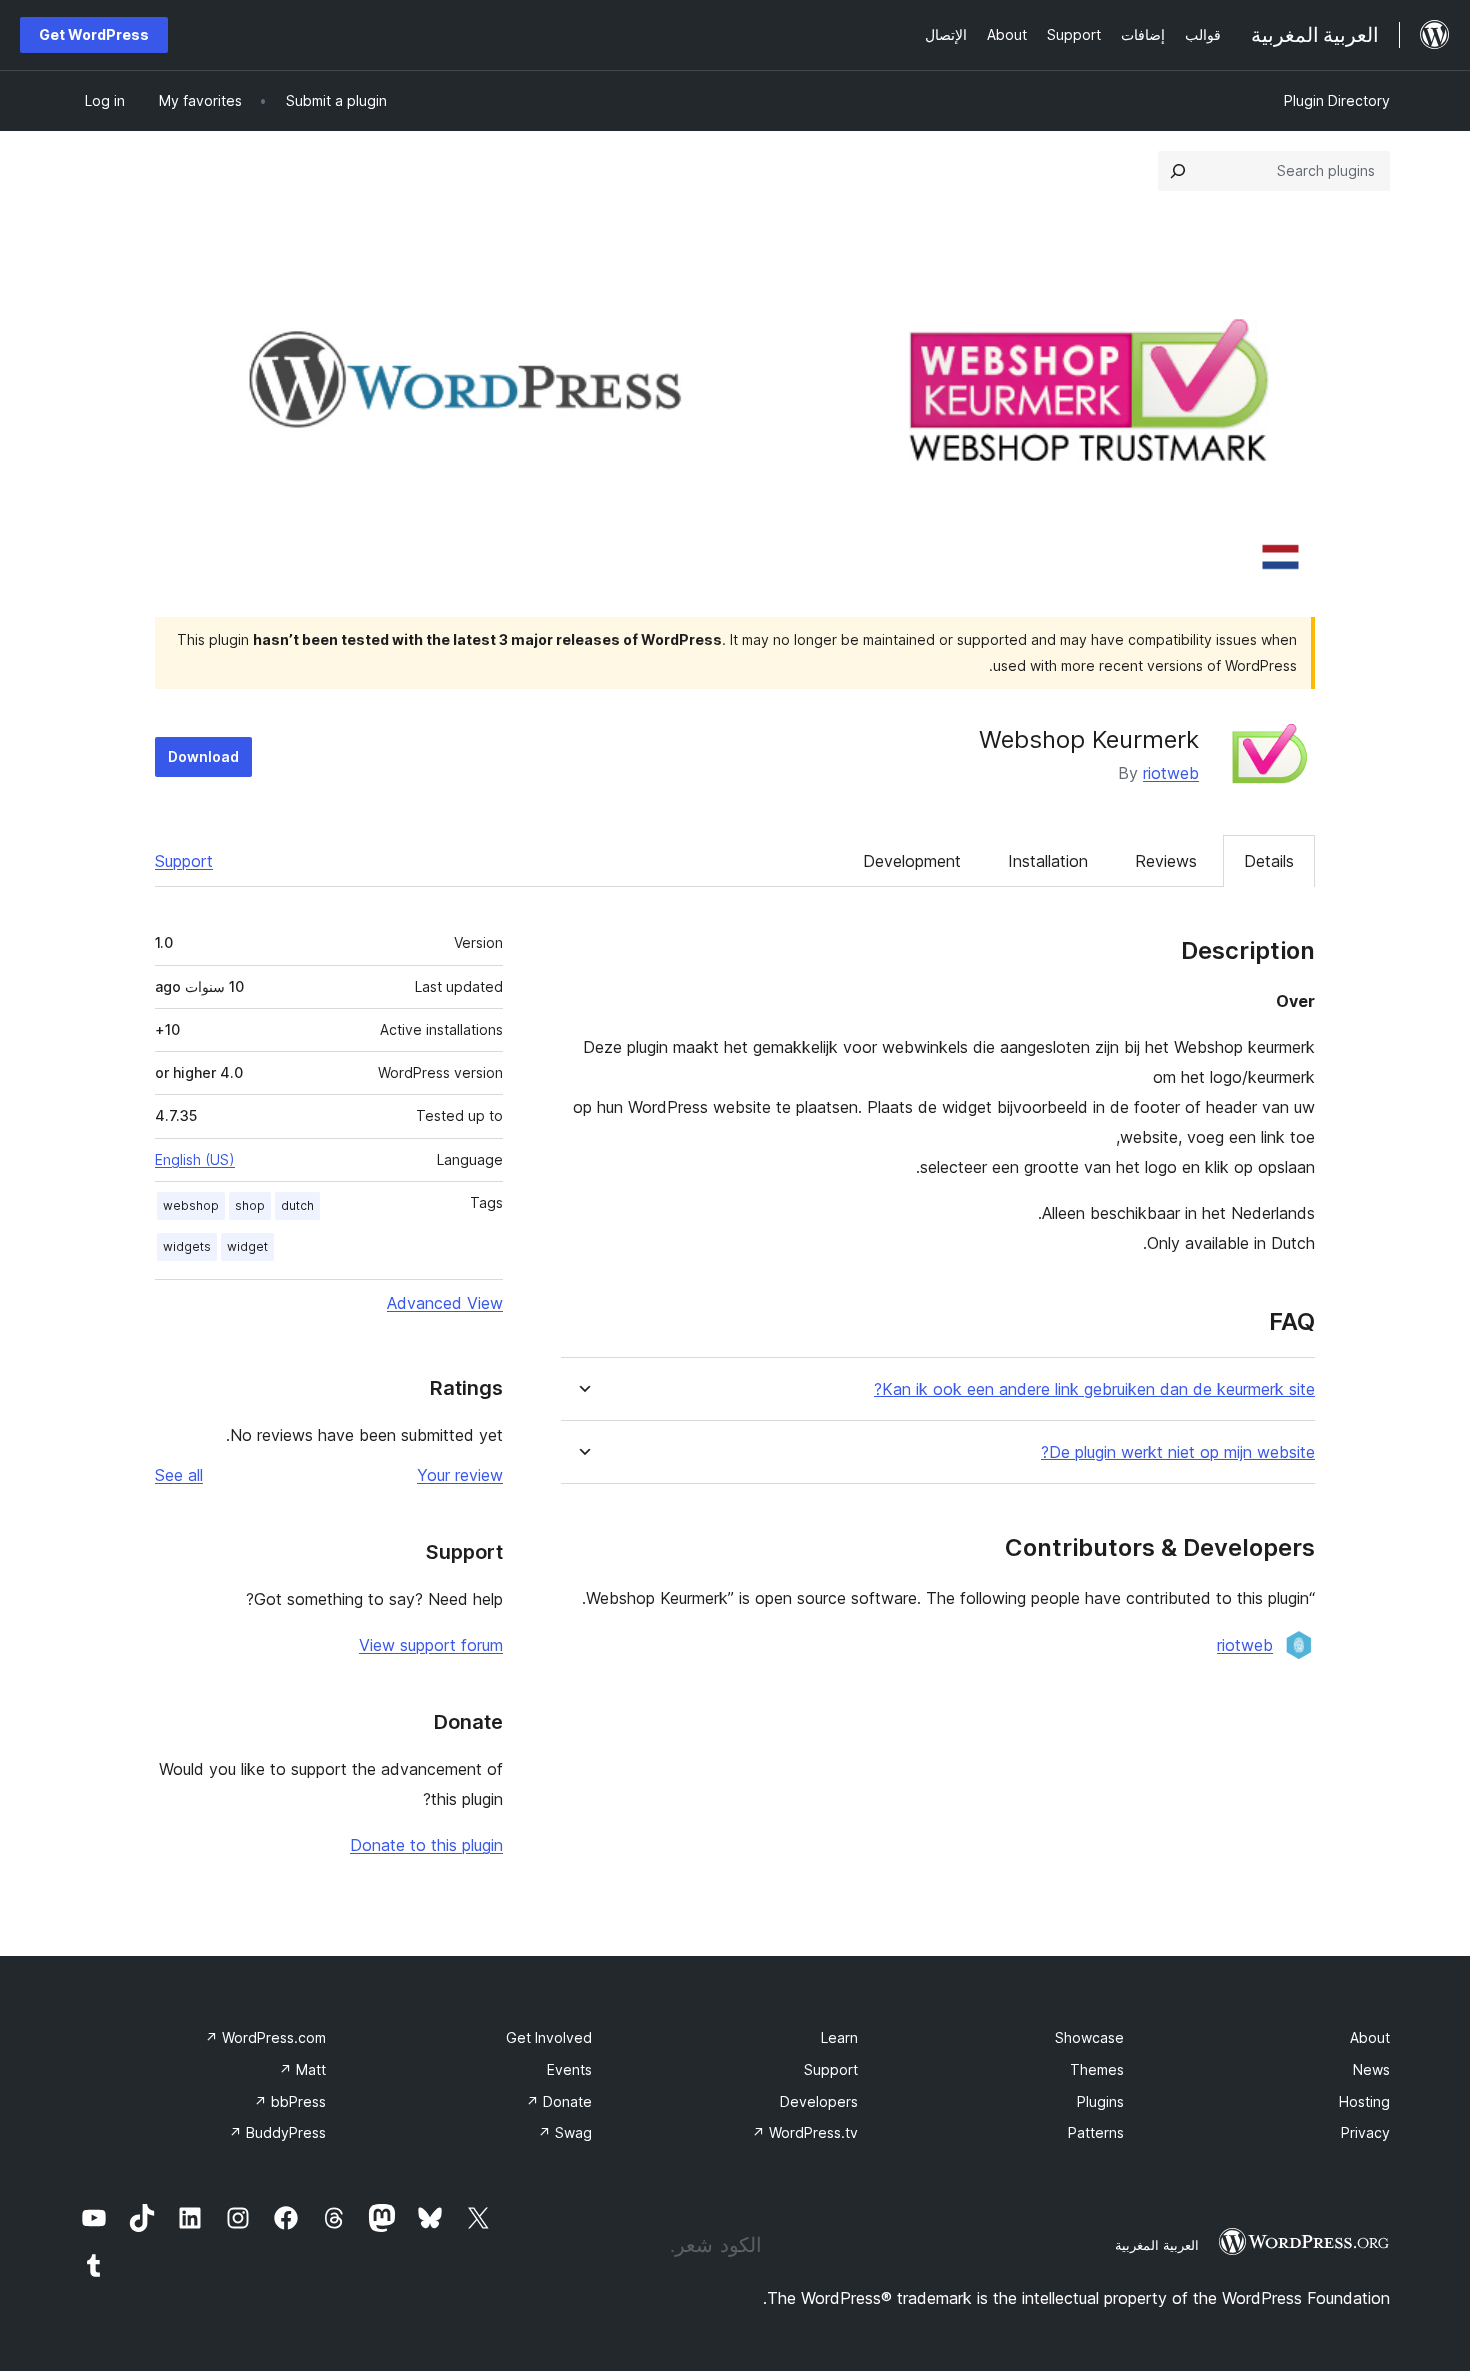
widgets (187, 1246)
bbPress (290, 2101)
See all (179, 1475)
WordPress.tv (805, 2132)
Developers (819, 2101)
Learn (839, 2037)
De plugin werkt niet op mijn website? (1178, 1452)
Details (1269, 861)
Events (569, 2069)
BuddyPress (277, 2132)
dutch (297, 1205)
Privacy (1365, 2132)
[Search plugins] (1178, 171)
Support (184, 861)
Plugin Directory (1337, 100)
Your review (460, 1475)
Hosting (1364, 2101)
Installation (1048, 861)
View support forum (431, 1645)
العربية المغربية (1157, 2245)
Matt (302, 2069)
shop (250, 1205)
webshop (191, 1205)
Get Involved (549, 2037)
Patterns (1096, 2132)
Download (203, 756)
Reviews (1166, 861)
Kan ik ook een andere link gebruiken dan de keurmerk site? (1094, 1389)
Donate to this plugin (426, 1845)
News (1371, 2069)
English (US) (195, 1159)
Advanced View (445, 1303)
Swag (565, 2132)
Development (912, 861)
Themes (1097, 2069)
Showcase (1089, 2037)
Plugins (1100, 2101)
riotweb (1171, 773)
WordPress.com (265, 2037)
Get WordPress (94, 34)
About (1370, 2037)
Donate (559, 2101)
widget (247, 1246)
